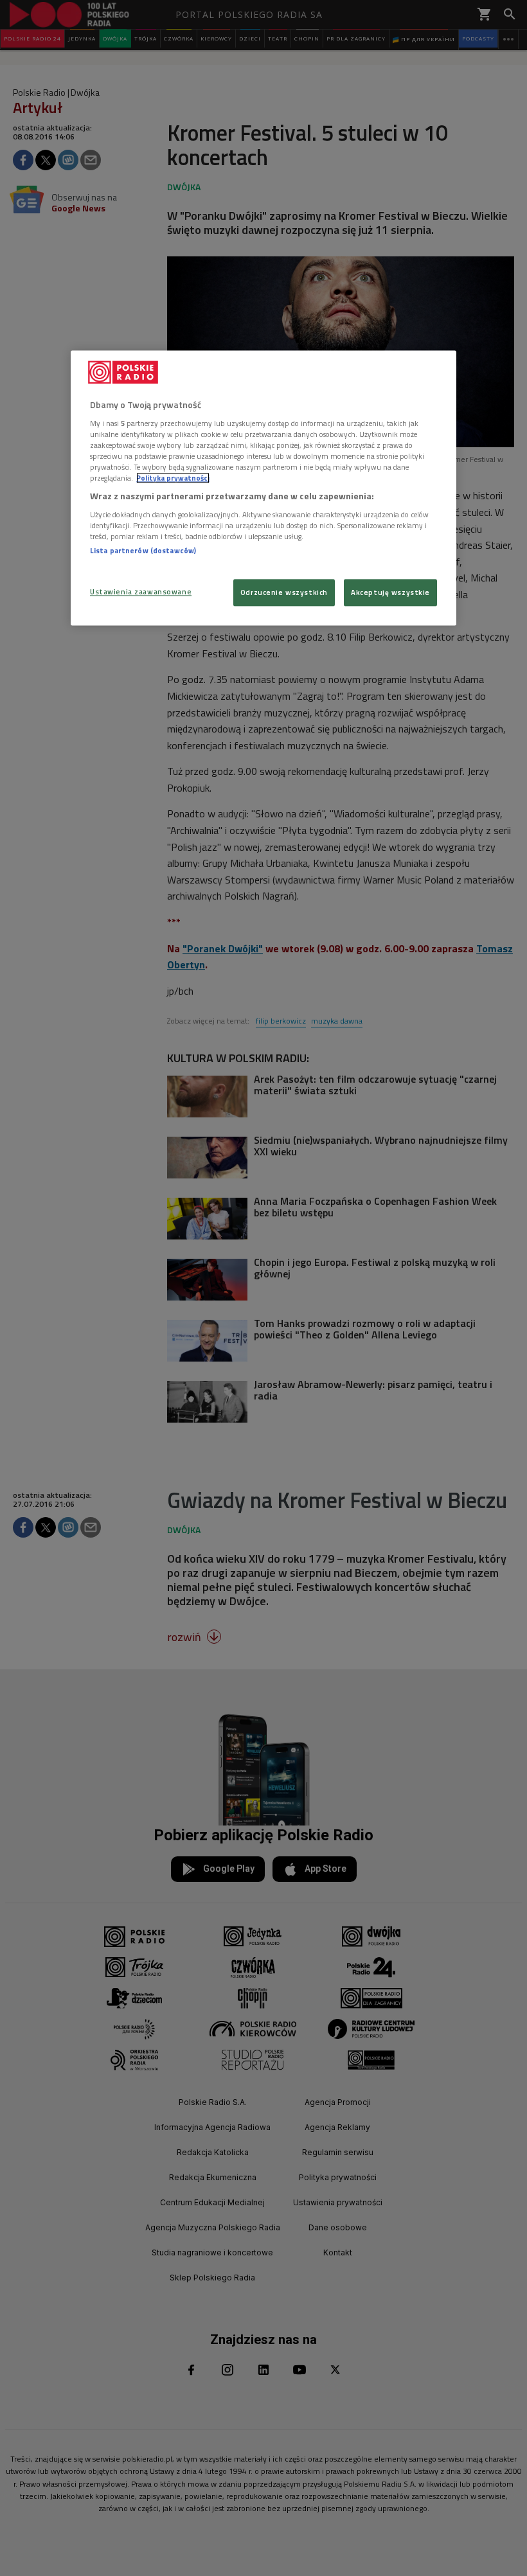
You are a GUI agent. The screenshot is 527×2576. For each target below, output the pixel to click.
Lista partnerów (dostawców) (143, 550)
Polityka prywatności (173, 478)
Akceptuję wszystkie (390, 593)
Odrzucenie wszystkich (284, 593)
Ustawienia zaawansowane (141, 592)
